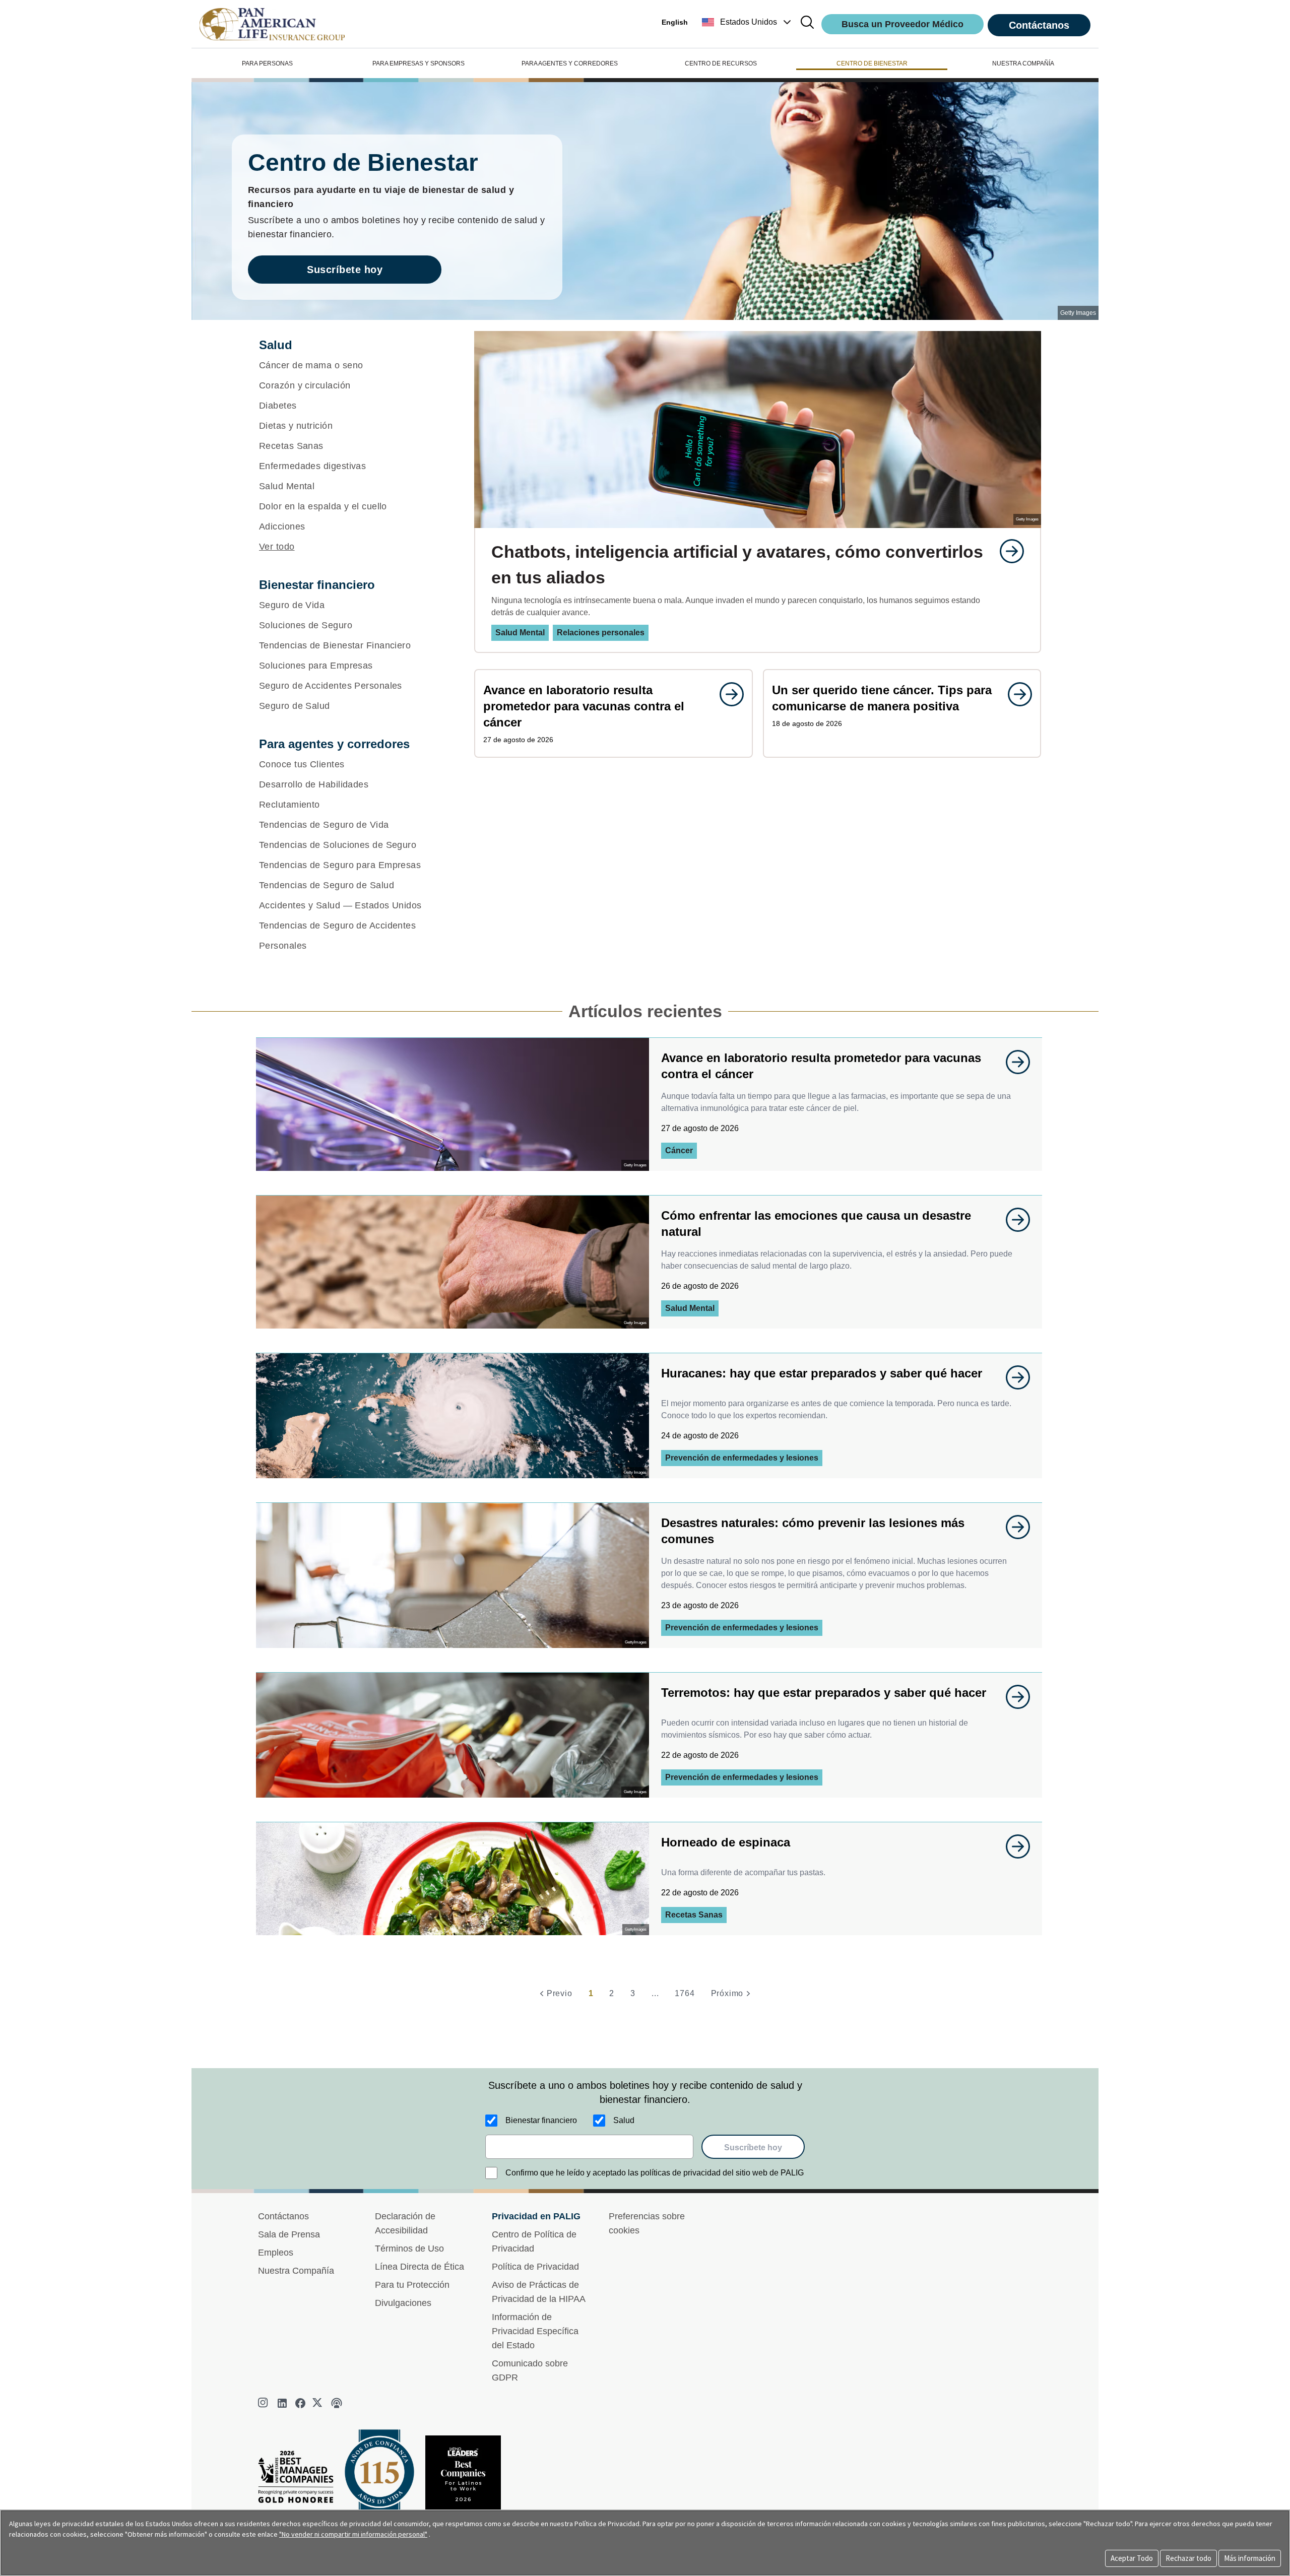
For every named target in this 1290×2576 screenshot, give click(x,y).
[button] (748, 22)
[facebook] (300, 2403)
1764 (685, 1993)
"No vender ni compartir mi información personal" (353, 2534)
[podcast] (337, 2403)
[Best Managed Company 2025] (300, 2480)
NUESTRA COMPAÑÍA (1023, 63)
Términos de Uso (409, 2249)
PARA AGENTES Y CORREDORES (570, 63)
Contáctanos (1039, 25)
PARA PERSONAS (267, 63)
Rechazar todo (1188, 2558)
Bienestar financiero (541, 2120)
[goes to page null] (1007, 551)
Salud (624, 2120)
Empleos (276, 2253)
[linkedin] (282, 2403)
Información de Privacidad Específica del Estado (535, 2331)
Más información (1250, 2558)
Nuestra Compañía (296, 2271)
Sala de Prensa (289, 2234)
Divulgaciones (403, 2303)
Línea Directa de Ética (420, 2267)
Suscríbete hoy (345, 270)
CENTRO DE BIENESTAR (872, 63)
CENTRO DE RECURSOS (721, 63)
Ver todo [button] (277, 547)
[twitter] (318, 2403)
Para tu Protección (412, 2285)
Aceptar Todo (1132, 2558)
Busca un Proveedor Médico (902, 24)
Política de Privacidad (535, 2267)
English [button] (675, 22)
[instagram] (264, 2403)
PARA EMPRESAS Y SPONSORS (418, 63)
